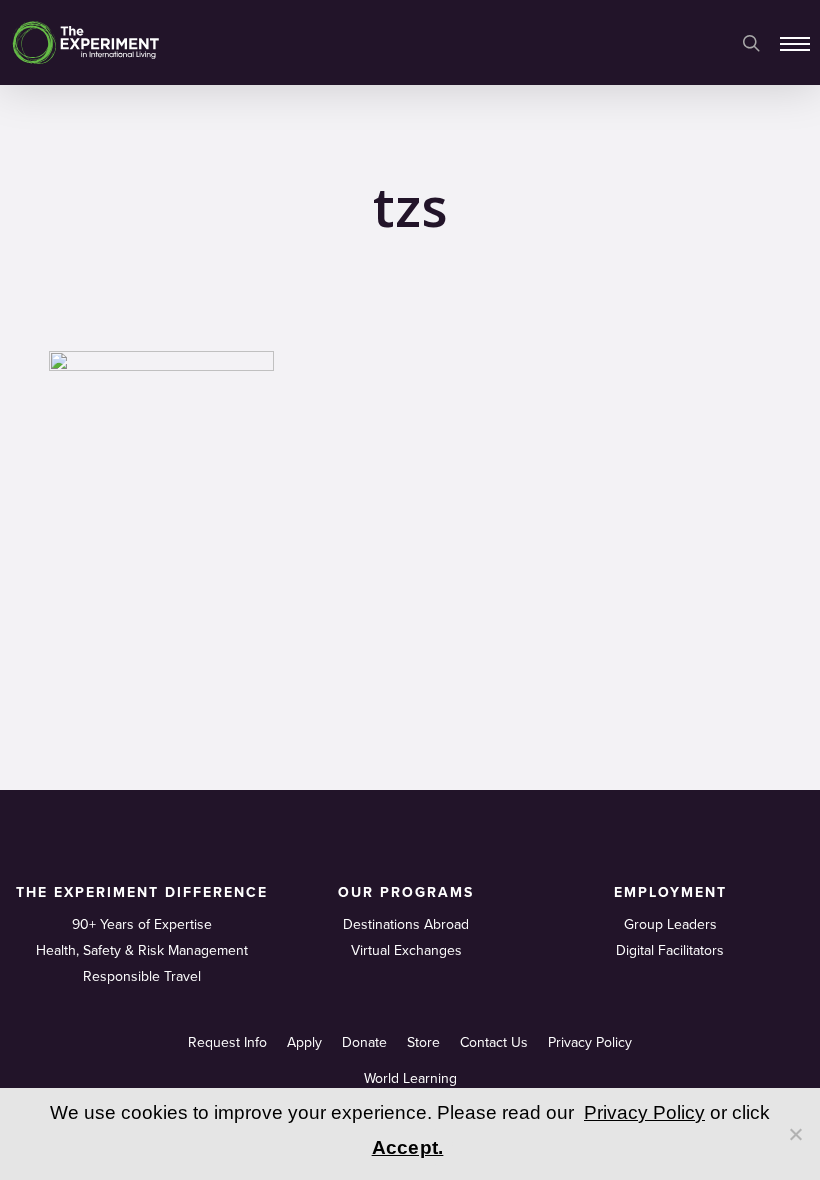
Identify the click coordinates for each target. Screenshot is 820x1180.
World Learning (410, 1078)
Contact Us (494, 1042)
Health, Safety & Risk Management (142, 950)
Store (423, 1042)
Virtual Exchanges (406, 950)
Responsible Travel (142, 976)
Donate (364, 1042)
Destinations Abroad (406, 924)
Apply (304, 1042)
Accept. (408, 1147)
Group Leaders (670, 924)
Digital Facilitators (670, 950)
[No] (795, 1134)
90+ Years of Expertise (142, 924)
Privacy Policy (590, 1042)
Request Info (227, 1042)
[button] (795, 43)
